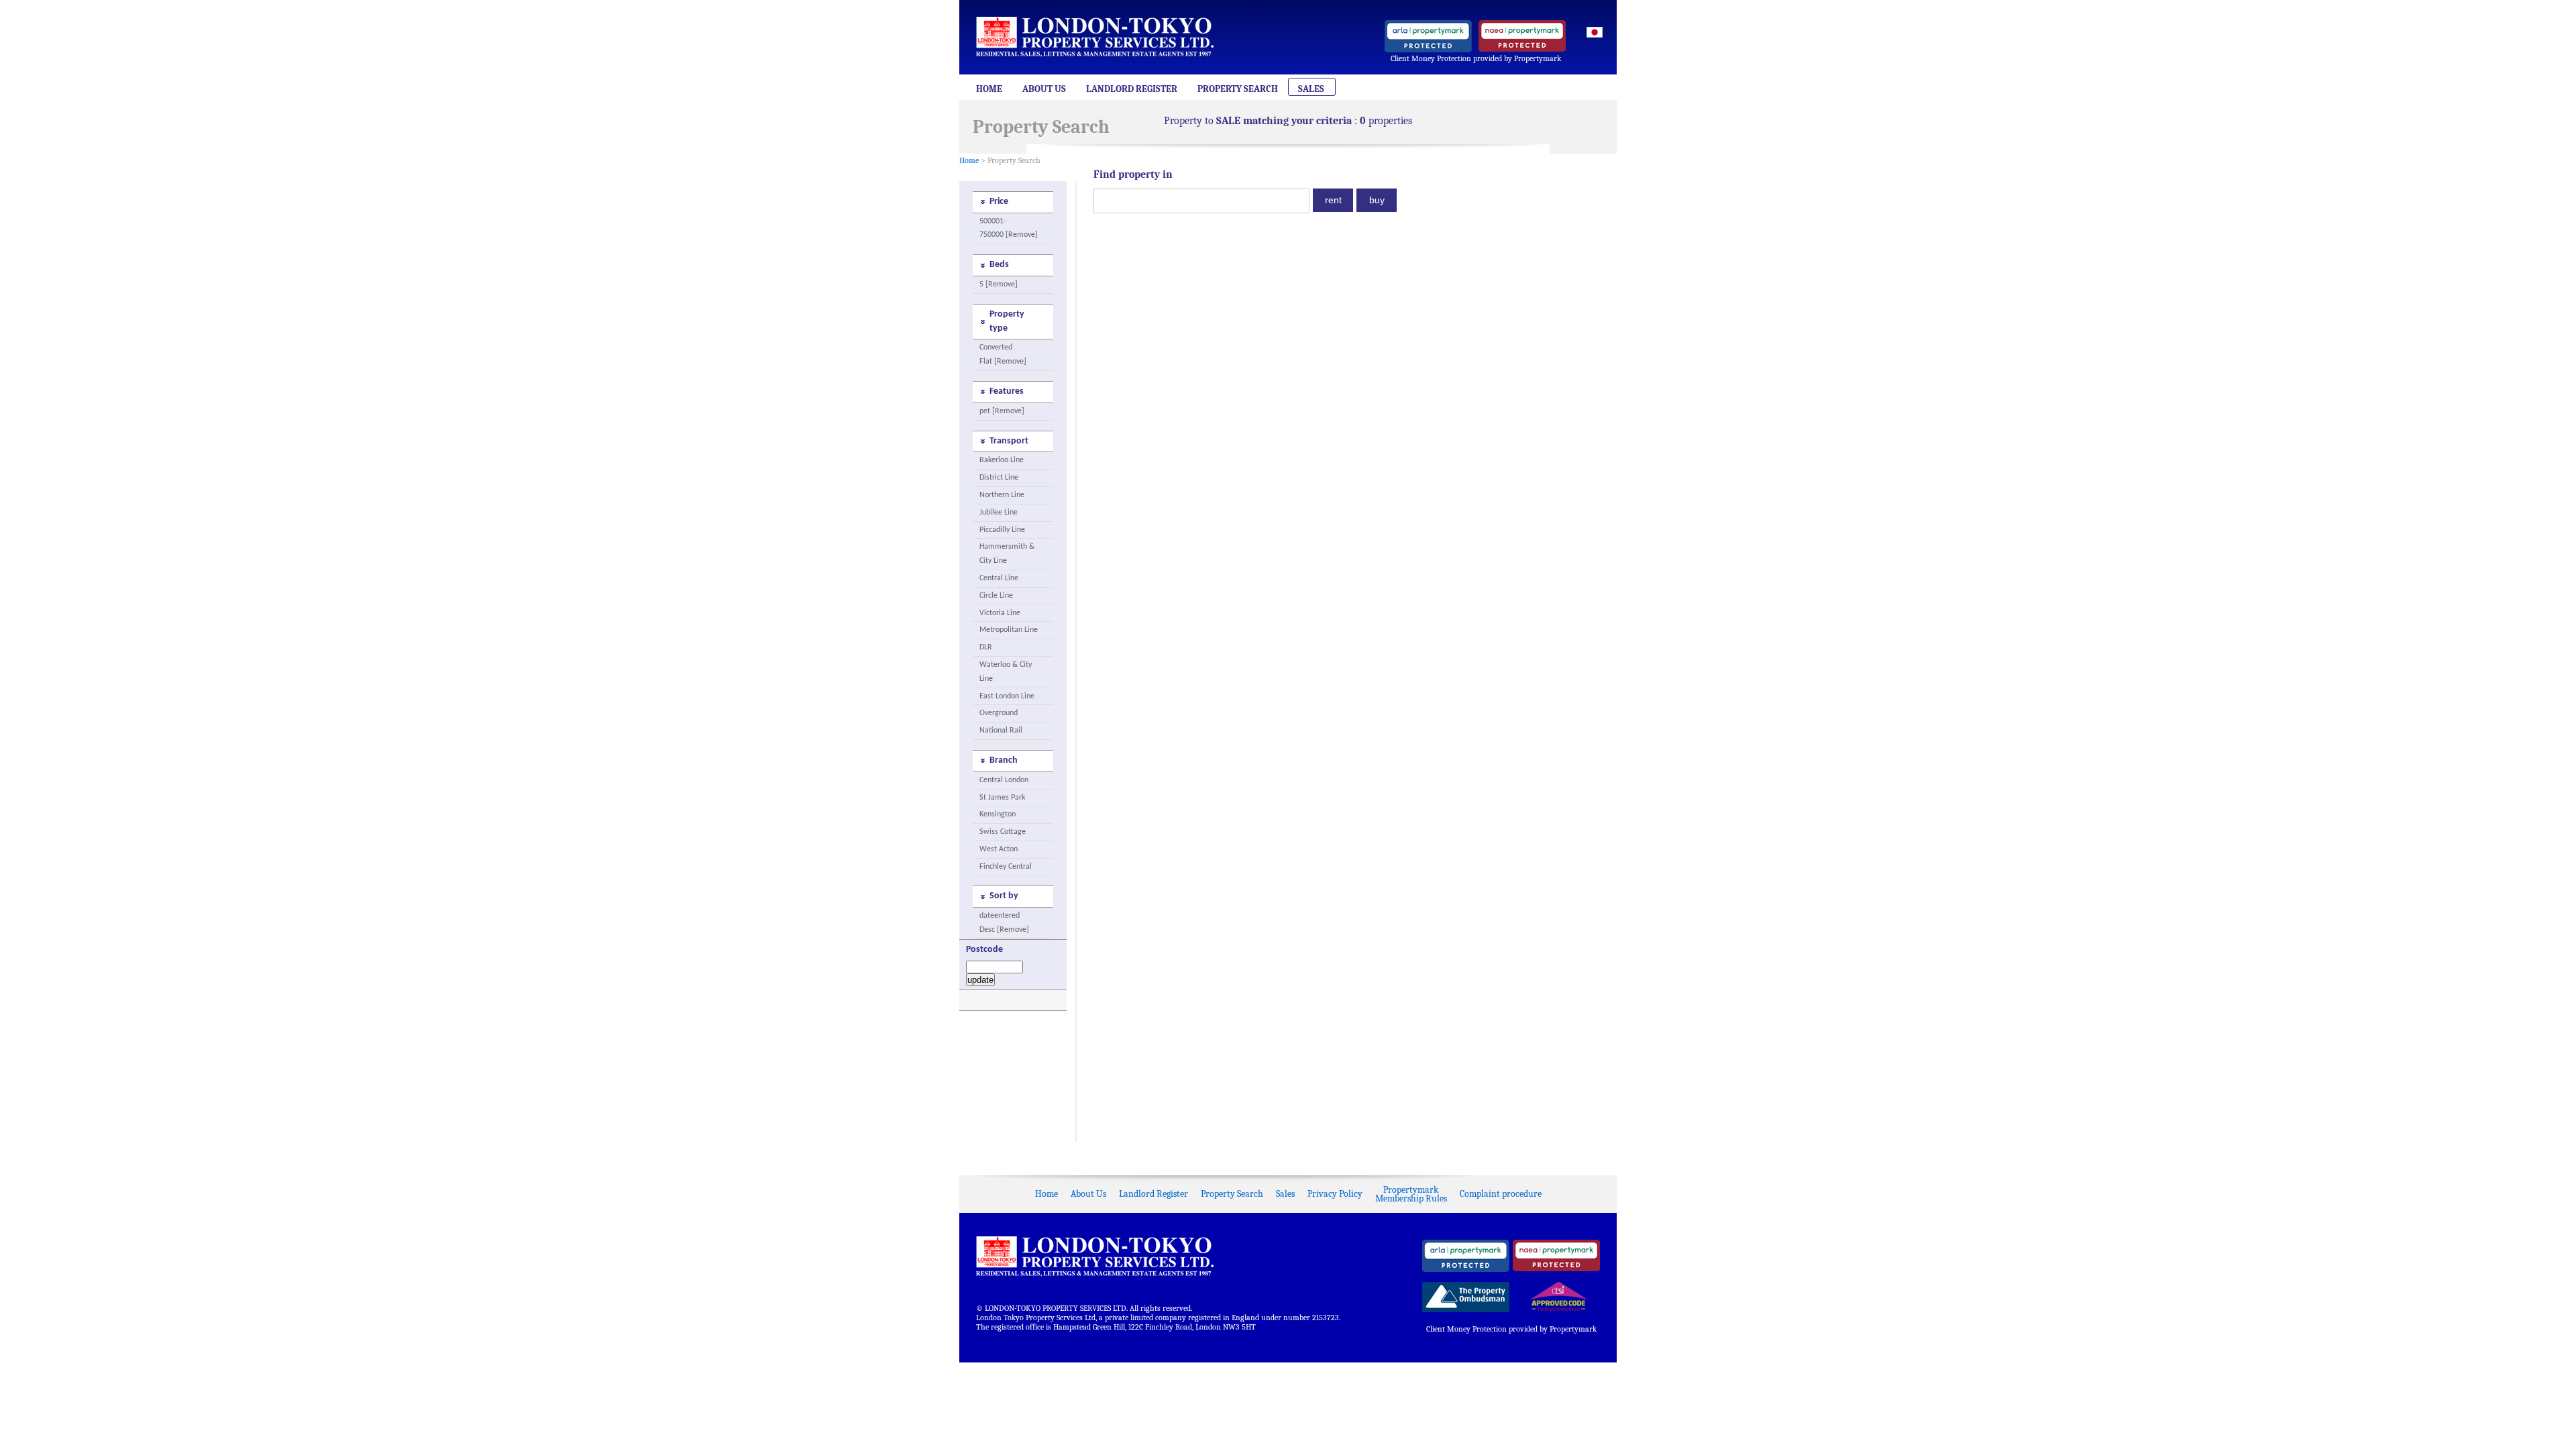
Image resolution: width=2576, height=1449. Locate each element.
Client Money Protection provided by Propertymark (1476, 58)
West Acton (999, 849)
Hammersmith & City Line (1007, 554)
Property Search (1238, 89)
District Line (999, 478)
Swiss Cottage (1003, 832)
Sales (1311, 89)
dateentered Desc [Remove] (1004, 923)
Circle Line (996, 596)
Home (989, 89)
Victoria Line (1000, 613)
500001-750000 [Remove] (1009, 228)
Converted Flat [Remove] (1003, 355)
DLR (986, 647)
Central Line (999, 578)
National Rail (1001, 731)
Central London (1004, 780)
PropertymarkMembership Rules (1411, 1194)
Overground (999, 713)
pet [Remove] (1002, 411)
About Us (1044, 89)
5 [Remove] (999, 284)
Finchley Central (1006, 867)
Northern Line (1002, 495)
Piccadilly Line (1002, 530)
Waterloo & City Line (1006, 672)
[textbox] (1201, 201)
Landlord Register (1132, 89)
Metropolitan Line (1009, 630)
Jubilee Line (999, 513)
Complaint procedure (1501, 1194)
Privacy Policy (1335, 1194)
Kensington (998, 814)
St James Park (1002, 798)
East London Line (1007, 696)
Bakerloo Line (1002, 460)
